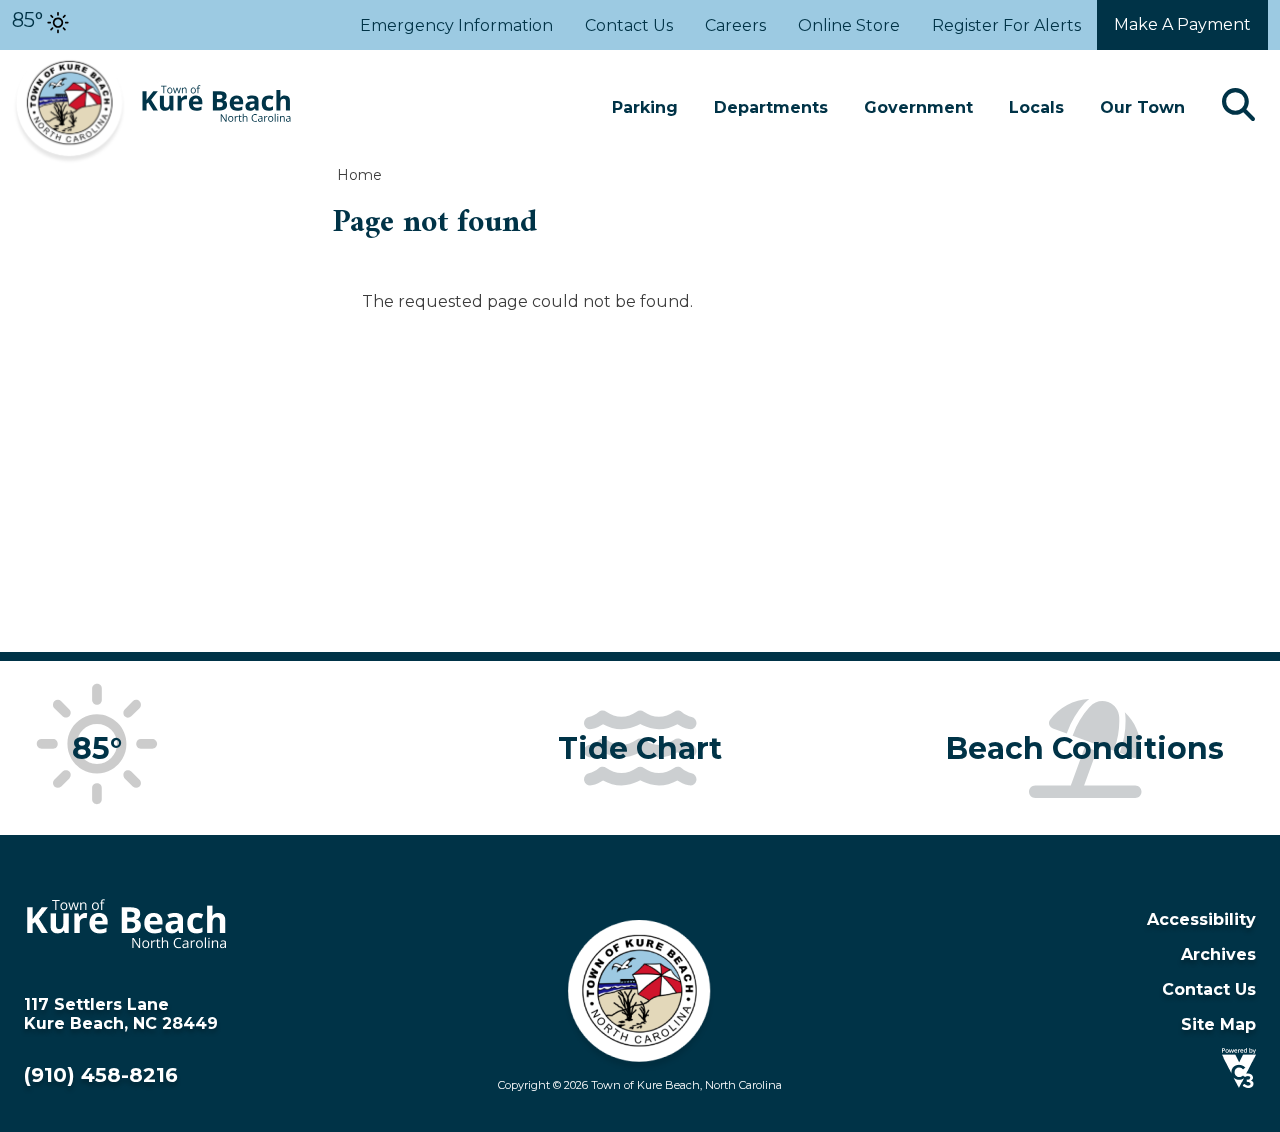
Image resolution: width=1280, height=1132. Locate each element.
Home (359, 175)
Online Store (849, 25)
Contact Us (629, 25)
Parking (645, 107)
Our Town (1142, 107)
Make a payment (1182, 24)
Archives (1218, 954)
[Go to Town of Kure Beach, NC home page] (152, 59)
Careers (735, 25)
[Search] (1238, 107)
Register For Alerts (1006, 25)
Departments (771, 107)
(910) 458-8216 (101, 1075)
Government (918, 107)
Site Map (1218, 1024)
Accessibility (1201, 919)
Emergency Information (456, 25)
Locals (1036, 107)
